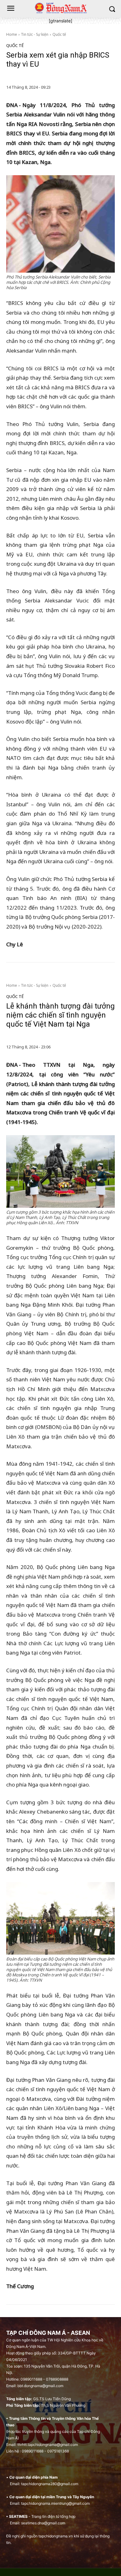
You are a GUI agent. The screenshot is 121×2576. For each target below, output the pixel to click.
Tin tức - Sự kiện (35, 34)
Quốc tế (59, 34)
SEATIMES (18, 2516)
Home (12, 34)
